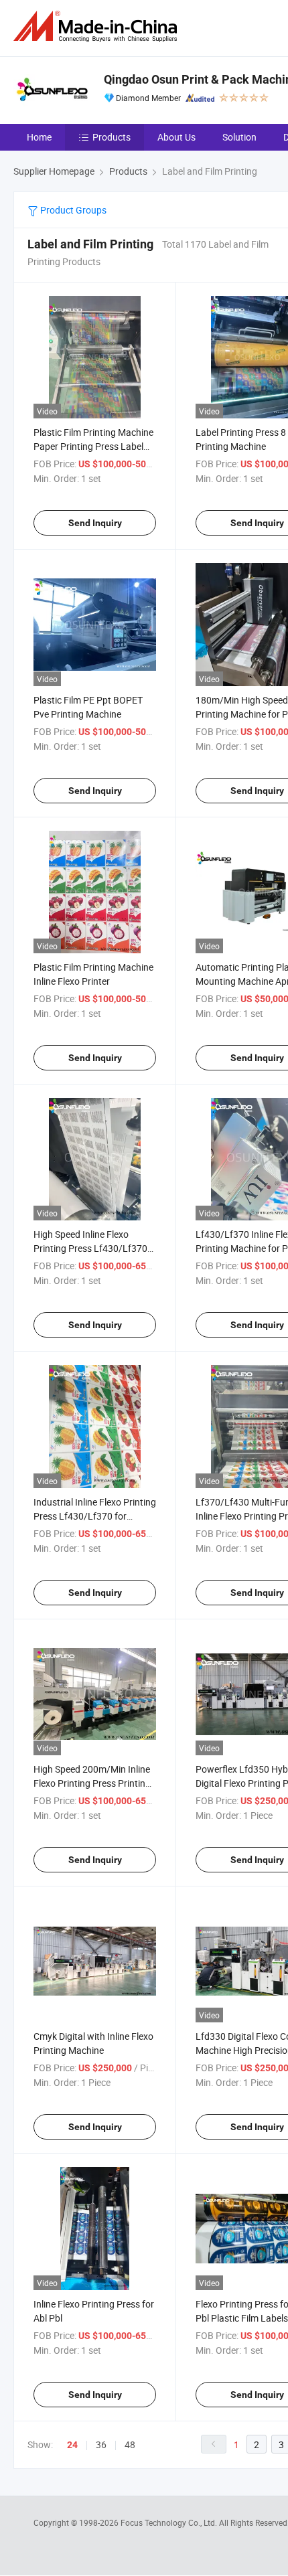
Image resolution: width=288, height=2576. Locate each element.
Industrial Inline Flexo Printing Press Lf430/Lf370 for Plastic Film (95, 1516)
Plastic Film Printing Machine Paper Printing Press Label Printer (93, 446)
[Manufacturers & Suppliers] (98, 26)
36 (101, 2444)
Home (39, 137)
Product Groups (72, 210)
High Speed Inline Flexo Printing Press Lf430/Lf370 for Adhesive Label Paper (90, 1248)
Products (112, 137)
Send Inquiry (95, 523)
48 (130, 2444)
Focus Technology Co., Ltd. (170, 2522)
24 (72, 2445)
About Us (176, 137)
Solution (239, 137)
